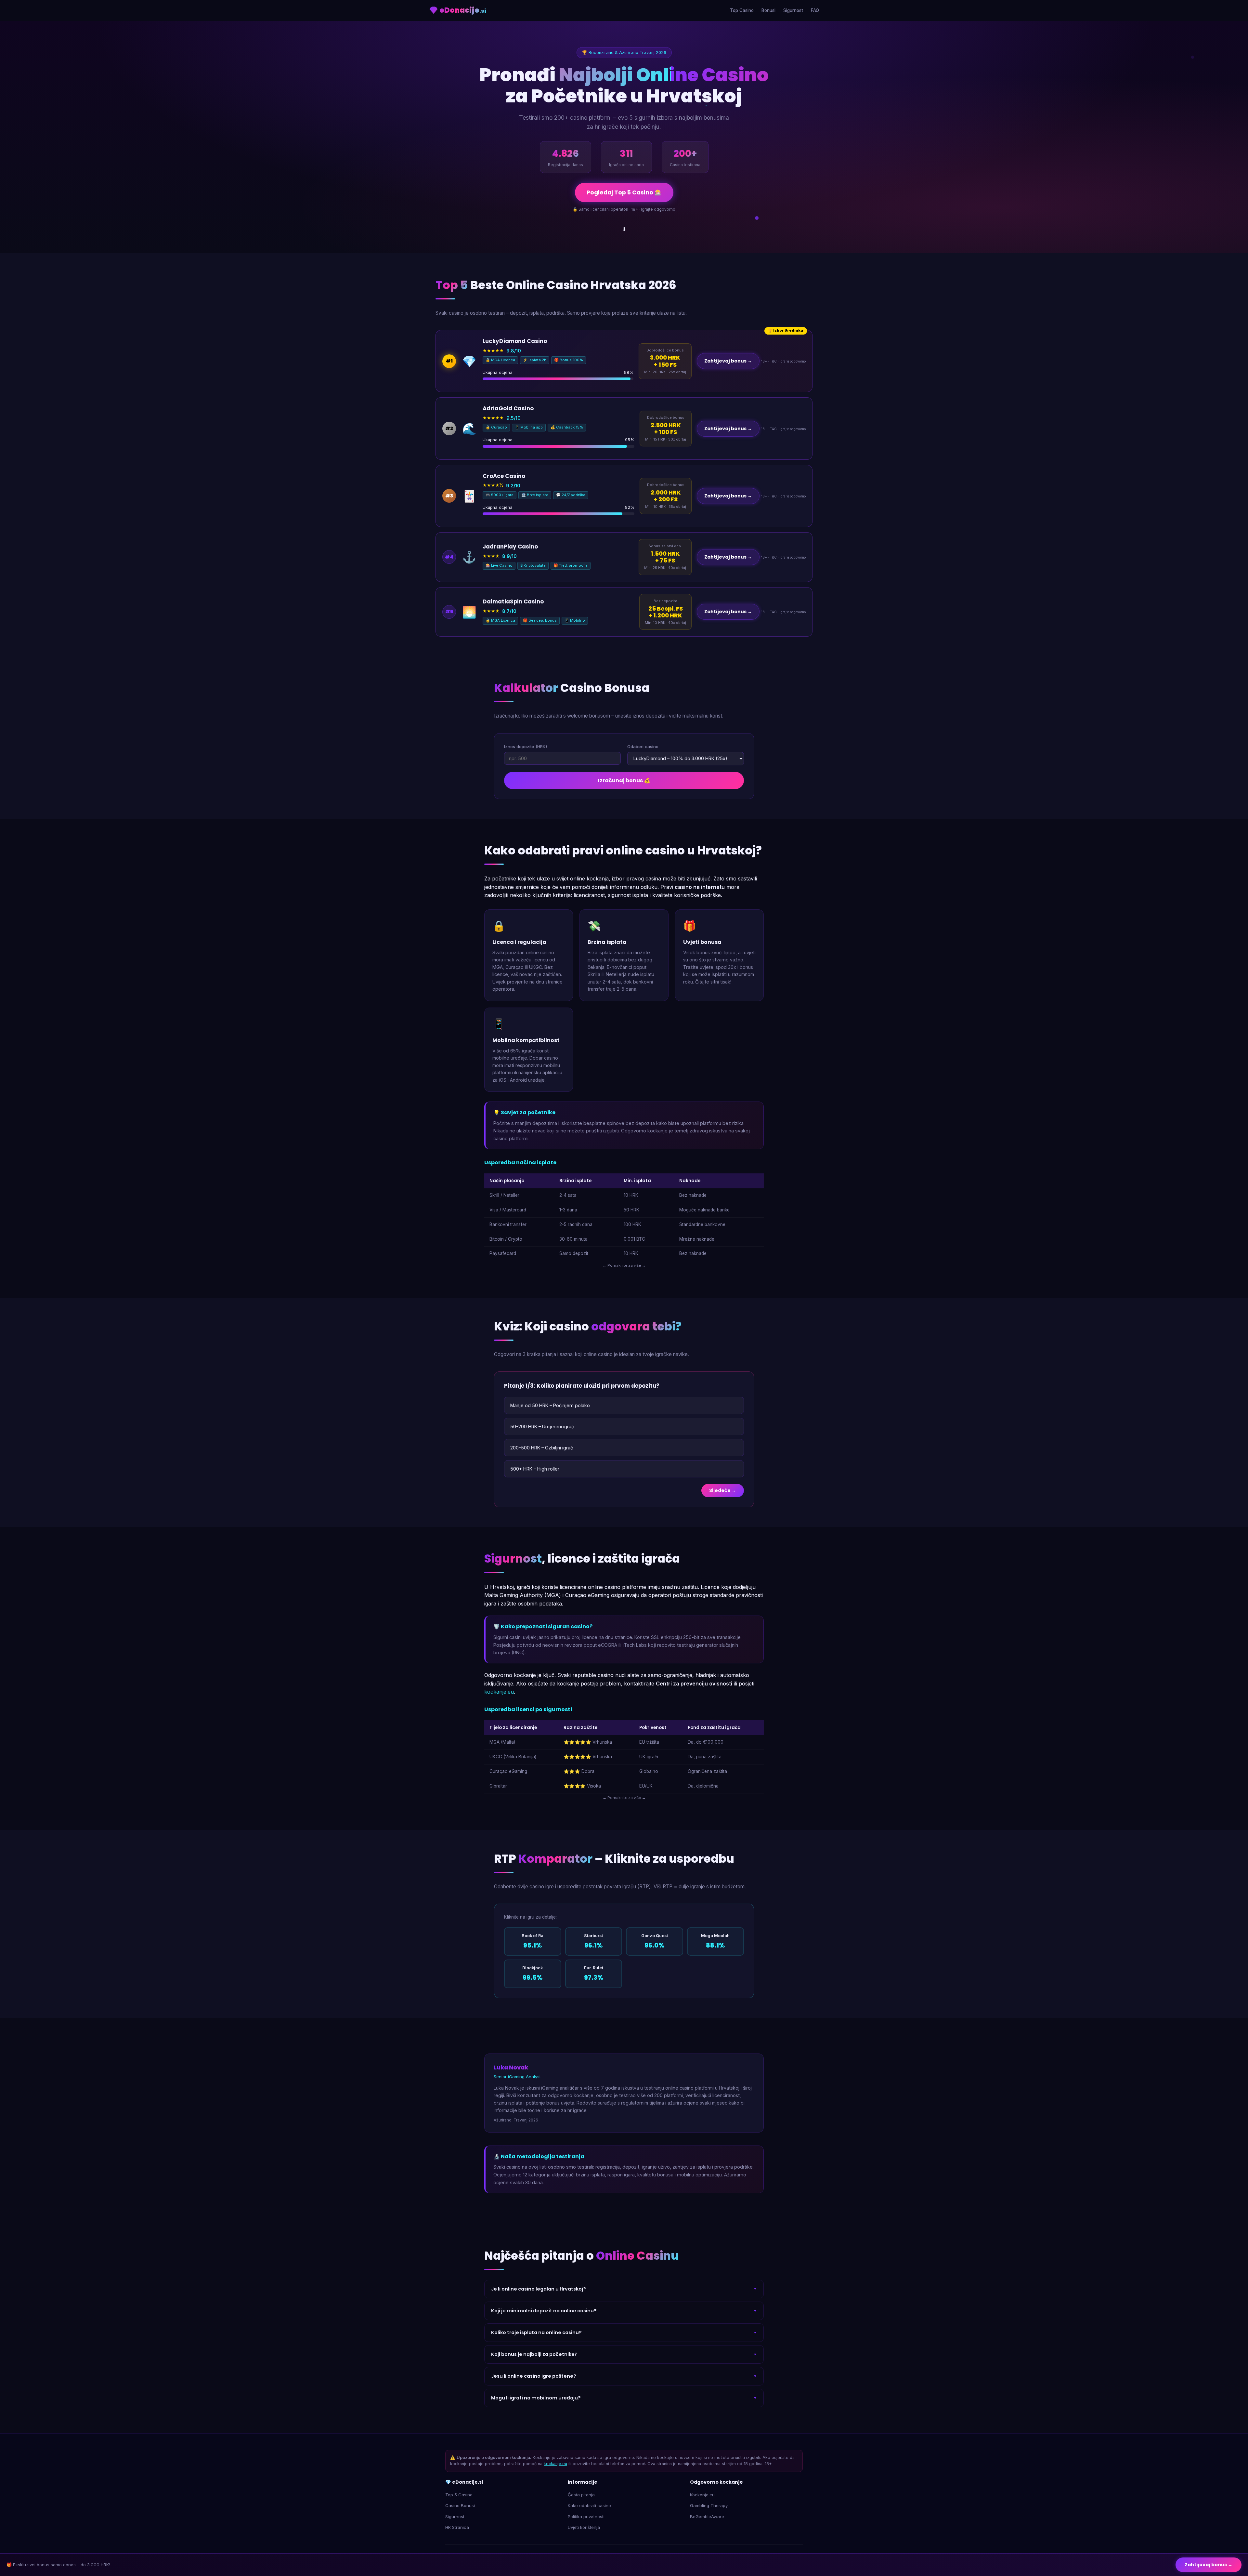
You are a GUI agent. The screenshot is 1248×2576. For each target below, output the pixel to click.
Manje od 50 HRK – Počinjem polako (550, 1405)
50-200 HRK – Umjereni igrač (542, 1427)
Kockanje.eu (702, 2495)
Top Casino (742, 10)
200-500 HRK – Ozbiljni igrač (542, 1448)
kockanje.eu (499, 1692)
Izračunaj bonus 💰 (624, 780)
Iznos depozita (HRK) (526, 746)
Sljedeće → (723, 1490)
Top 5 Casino (459, 2495)
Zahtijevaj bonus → (728, 361)
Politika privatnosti (586, 2517)
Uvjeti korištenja (584, 2527)
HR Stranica (457, 2527)
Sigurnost (793, 10)
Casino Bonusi (460, 2505)
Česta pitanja (581, 2495)
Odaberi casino (643, 746)
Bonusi (768, 10)
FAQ (815, 10)
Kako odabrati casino (589, 2505)
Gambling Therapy (709, 2505)
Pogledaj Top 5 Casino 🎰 (624, 192)
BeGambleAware (707, 2517)
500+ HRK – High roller (535, 1469)
